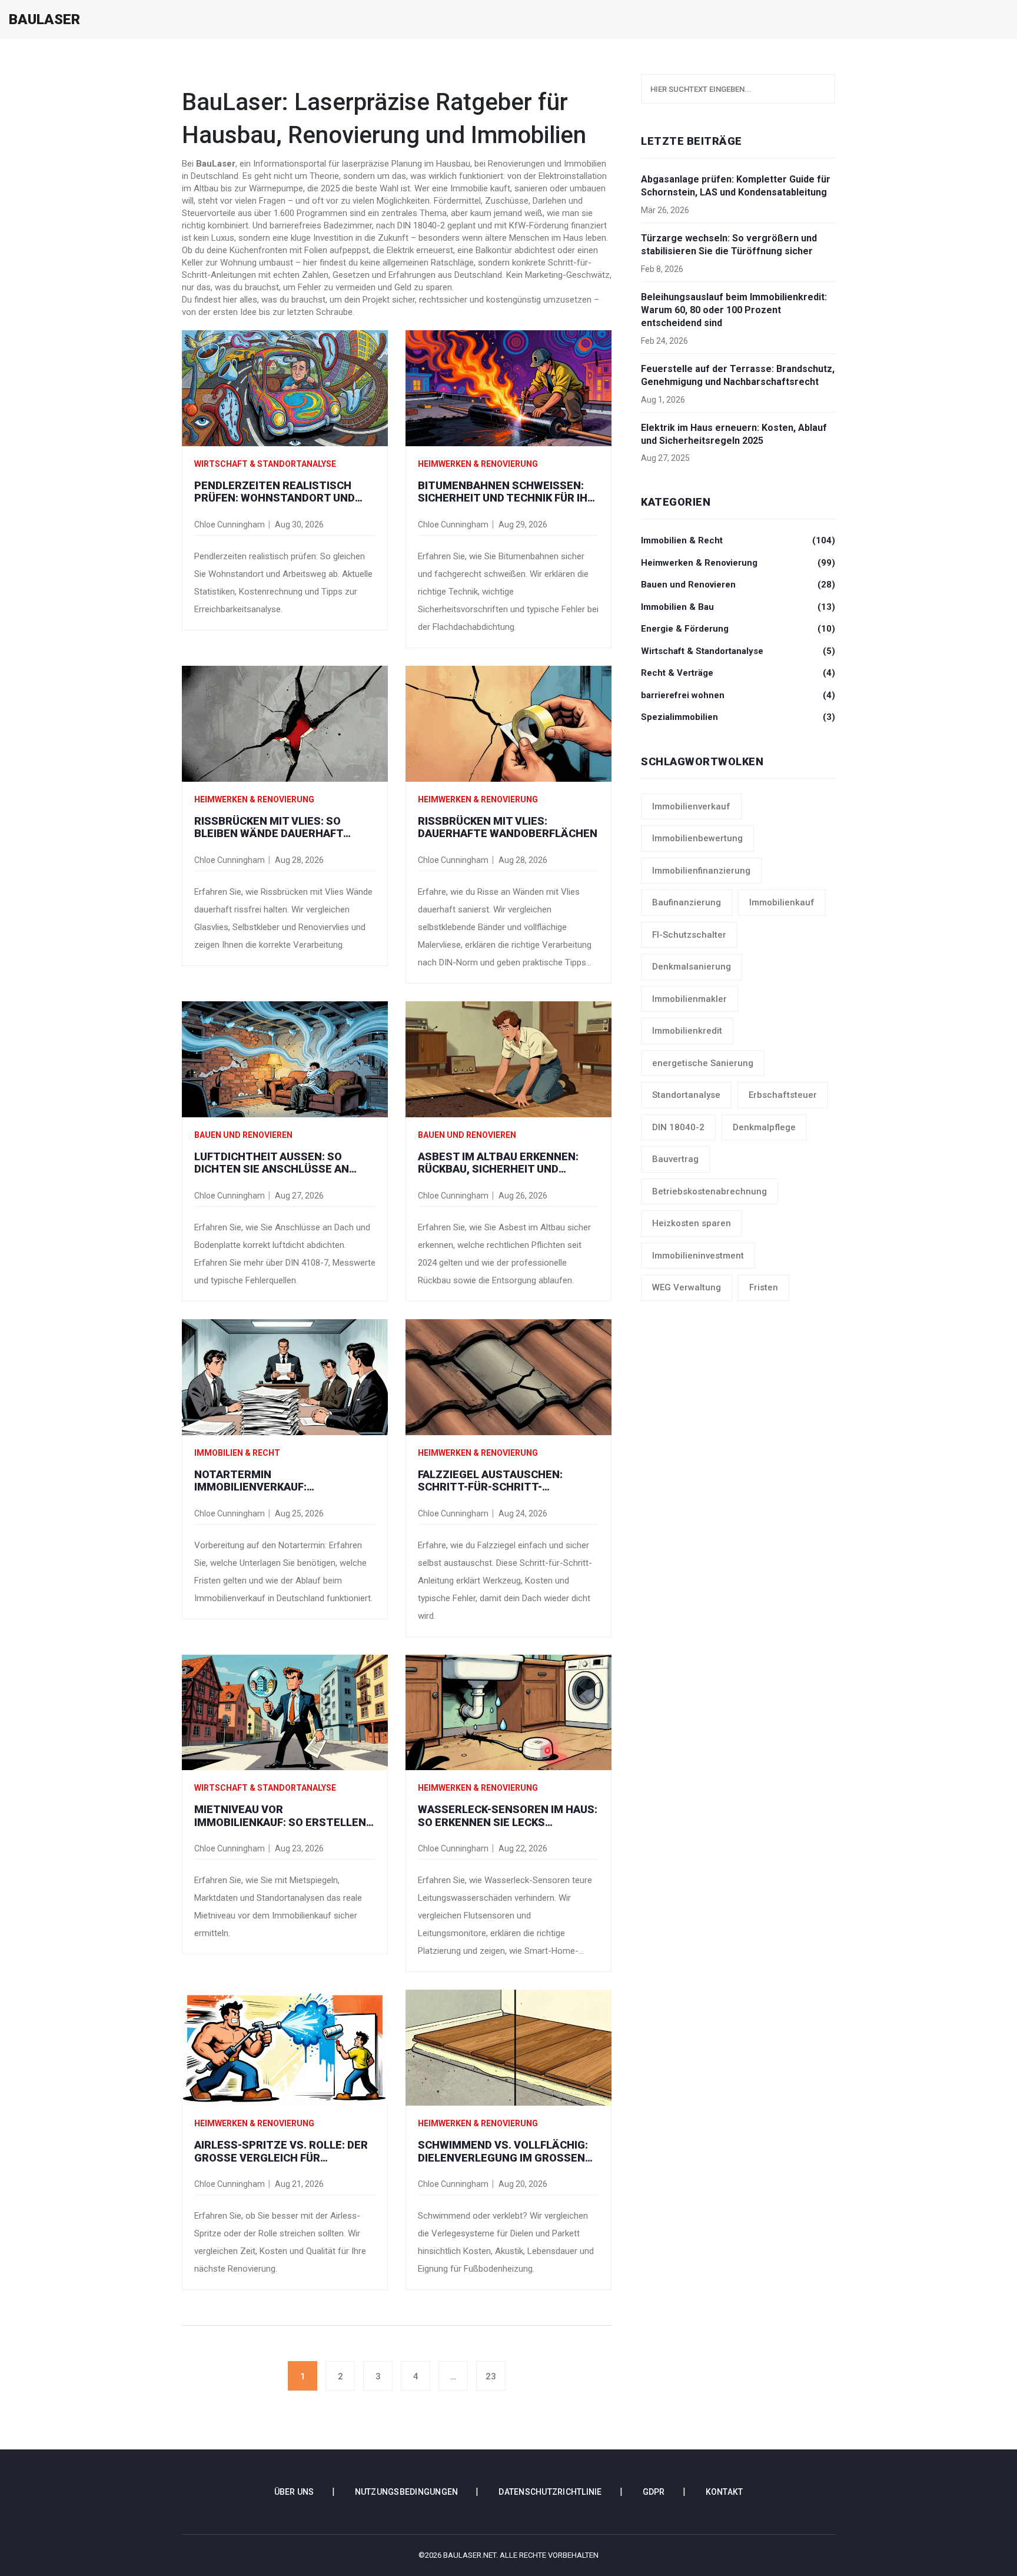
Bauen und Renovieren (243, 1135)
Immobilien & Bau (738, 607)
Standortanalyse (686, 1095)
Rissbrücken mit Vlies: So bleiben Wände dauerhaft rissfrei (269, 827)
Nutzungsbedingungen (407, 2492)
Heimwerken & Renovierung (478, 464)
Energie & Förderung (738, 629)
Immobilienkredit (687, 1031)
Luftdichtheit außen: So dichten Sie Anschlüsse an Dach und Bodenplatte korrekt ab (272, 1163)
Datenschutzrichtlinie (550, 2492)
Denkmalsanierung (692, 967)
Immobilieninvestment (698, 1256)
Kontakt (724, 2492)
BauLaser (44, 19)
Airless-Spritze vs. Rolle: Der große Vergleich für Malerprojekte (281, 2151)
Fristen (764, 1287)
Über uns (294, 2492)
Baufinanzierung (687, 902)
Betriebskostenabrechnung (709, 1191)
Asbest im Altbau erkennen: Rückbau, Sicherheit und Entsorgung (498, 1163)
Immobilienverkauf (691, 806)
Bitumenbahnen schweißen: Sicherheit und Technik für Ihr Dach (506, 492)
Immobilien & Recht (237, 1453)
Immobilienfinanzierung (701, 871)
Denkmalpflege (764, 1127)
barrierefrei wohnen (738, 695)
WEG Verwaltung (687, 1287)
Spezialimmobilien (738, 717)
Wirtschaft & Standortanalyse (265, 464)
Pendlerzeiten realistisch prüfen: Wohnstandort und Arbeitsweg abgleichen (275, 492)
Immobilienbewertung (697, 838)
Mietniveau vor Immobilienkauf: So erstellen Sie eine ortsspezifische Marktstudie (280, 1816)
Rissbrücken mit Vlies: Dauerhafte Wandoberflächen (508, 827)
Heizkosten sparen (692, 1223)
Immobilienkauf (782, 902)
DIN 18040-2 (678, 1127)
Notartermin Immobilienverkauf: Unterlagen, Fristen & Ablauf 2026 (281, 1481)
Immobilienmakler (689, 999)
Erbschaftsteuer (783, 1095)
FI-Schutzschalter (689, 935)
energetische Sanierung (703, 1063)
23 (491, 2376)
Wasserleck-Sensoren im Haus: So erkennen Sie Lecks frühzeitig (508, 1816)
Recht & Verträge (738, 673)
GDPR (654, 2492)
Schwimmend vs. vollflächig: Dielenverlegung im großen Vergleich (503, 2151)
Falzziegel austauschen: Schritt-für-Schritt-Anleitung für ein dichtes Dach (508, 1481)
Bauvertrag (675, 1159)
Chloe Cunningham (230, 525)
